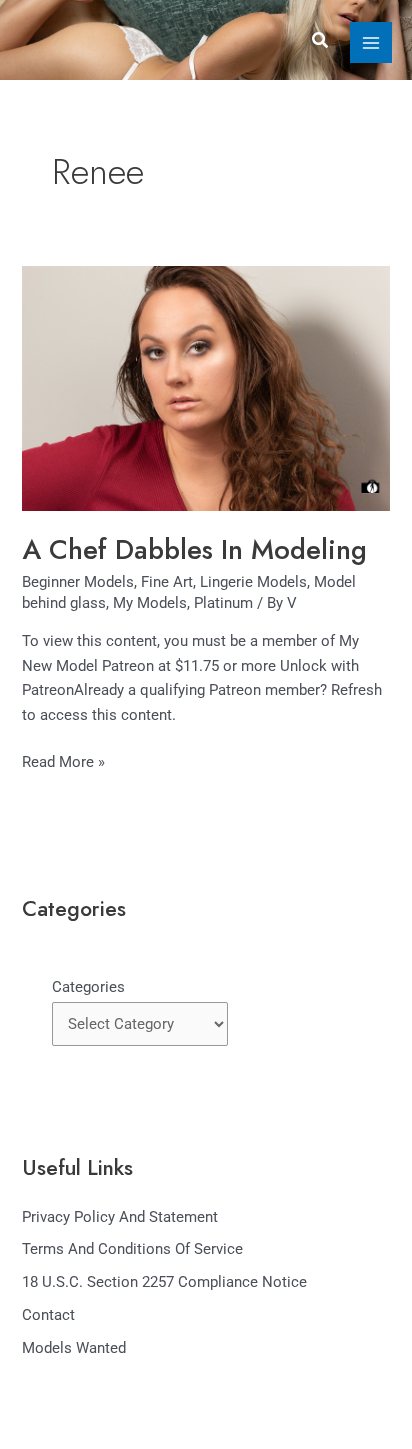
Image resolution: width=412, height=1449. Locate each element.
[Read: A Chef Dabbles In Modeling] (205, 388)
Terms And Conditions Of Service (132, 1249)
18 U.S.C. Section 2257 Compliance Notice (164, 1282)
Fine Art (167, 582)
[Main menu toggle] (371, 43)
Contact (48, 1315)
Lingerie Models (253, 582)
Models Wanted (74, 1348)
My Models (150, 603)
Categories (88, 987)
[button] (321, 40)
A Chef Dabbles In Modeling (194, 549)
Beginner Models (78, 582)
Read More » (63, 760)
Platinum (223, 603)
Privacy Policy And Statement (120, 1217)
